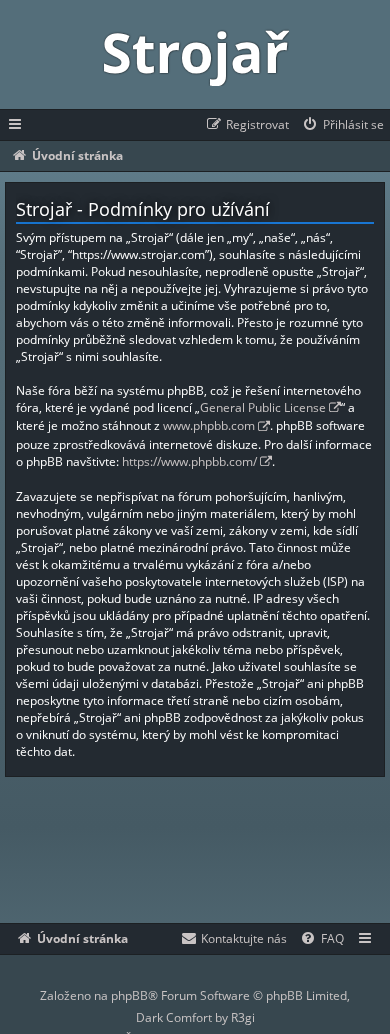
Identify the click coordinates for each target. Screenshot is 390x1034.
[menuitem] (342, 125)
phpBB (129, 995)
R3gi (243, 1017)
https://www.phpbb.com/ (189, 461)
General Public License (263, 407)
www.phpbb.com (209, 425)
